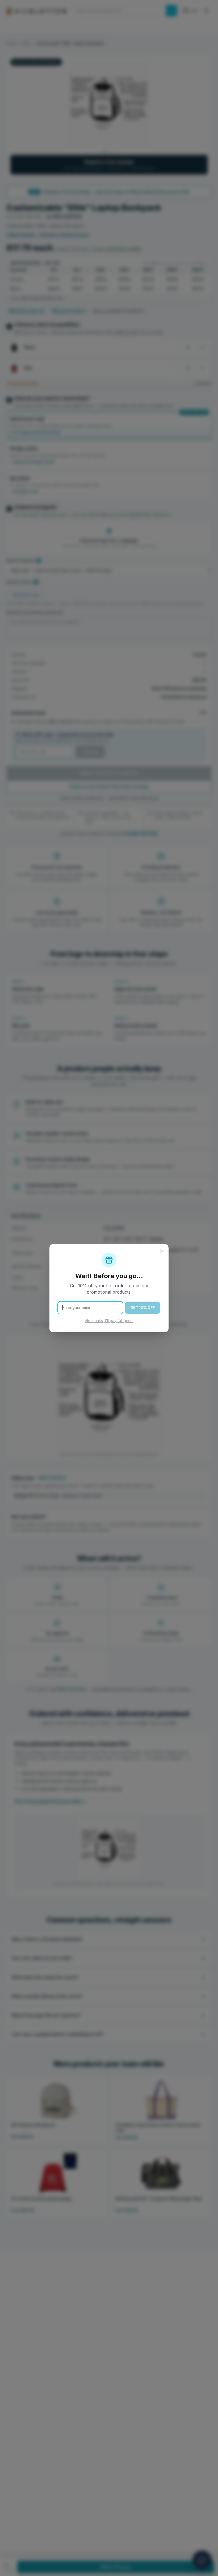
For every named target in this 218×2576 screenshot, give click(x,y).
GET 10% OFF (142, 1308)
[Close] (162, 1251)
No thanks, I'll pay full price (109, 1321)
